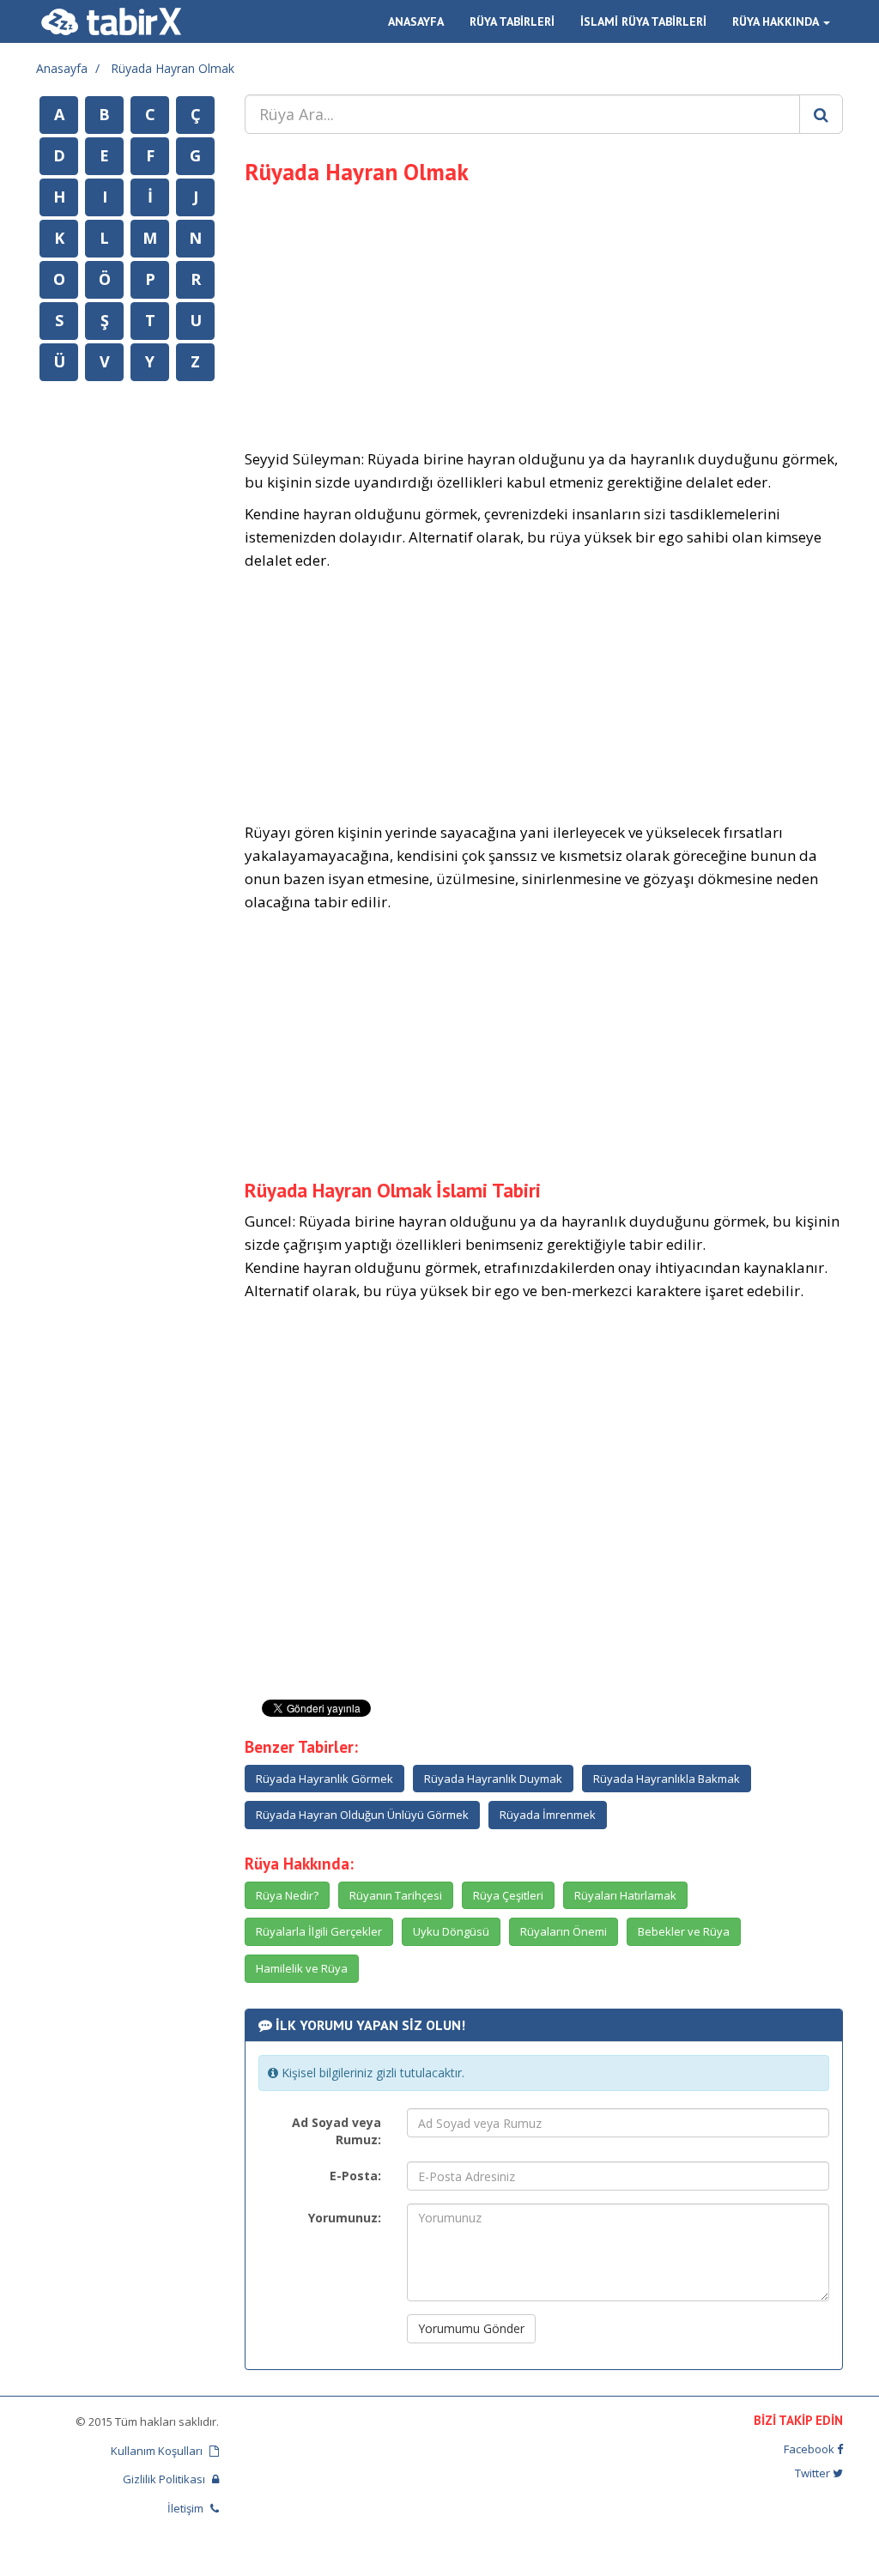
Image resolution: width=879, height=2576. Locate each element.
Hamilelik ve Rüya (302, 1968)
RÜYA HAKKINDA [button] (777, 21)
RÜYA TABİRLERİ (512, 21)
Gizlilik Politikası (165, 2479)
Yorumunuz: (345, 2218)
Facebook (810, 2449)
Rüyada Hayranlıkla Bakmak (667, 1779)
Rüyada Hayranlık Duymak (493, 1779)
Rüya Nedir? (287, 1895)
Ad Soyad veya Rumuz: (336, 2131)
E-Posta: (355, 2176)
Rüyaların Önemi (564, 1931)
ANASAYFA (416, 21)
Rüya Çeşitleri (508, 1895)
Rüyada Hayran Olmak (173, 68)
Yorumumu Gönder (471, 2328)
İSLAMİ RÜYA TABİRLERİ (643, 21)
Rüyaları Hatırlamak (625, 1895)
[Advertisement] (544, 314)
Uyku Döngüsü (451, 1931)
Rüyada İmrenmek (548, 1815)
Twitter (814, 2473)
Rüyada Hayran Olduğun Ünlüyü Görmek (362, 1815)
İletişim (187, 2508)
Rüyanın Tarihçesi (396, 1895)
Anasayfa (62, 68)
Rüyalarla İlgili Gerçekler (319, 1931)
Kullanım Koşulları (158, 2451)
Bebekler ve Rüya (684, 1931)
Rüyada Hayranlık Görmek (324, 1779)
